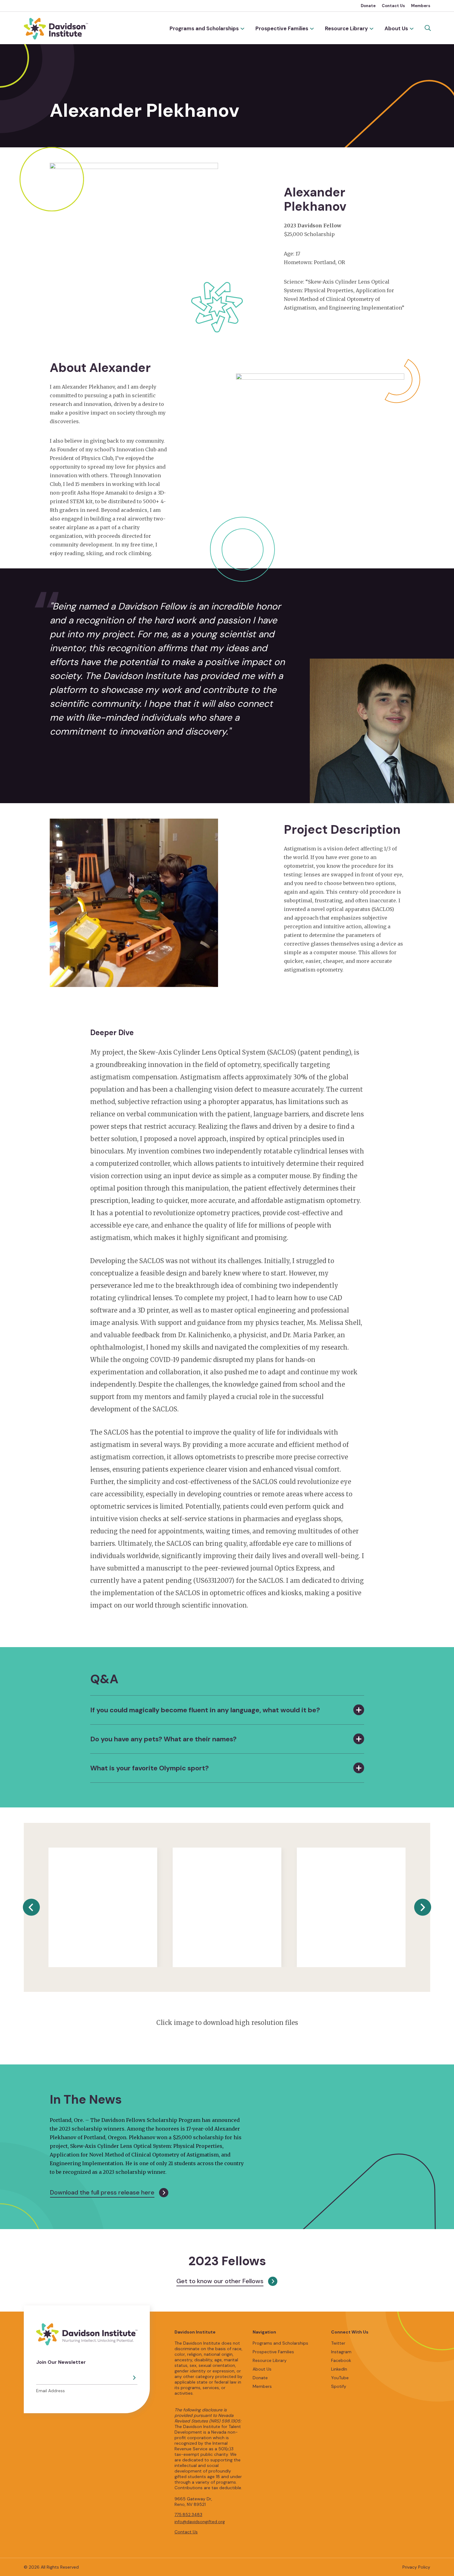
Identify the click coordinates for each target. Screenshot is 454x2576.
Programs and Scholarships (204, 28)
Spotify (339, 2386)
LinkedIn (339, 2369)
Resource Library (346, 28)
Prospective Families (282, 28)
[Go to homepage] (56, 29)
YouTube (340, 2378)
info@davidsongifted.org (200, 2522)
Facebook (341, 2360)
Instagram (341, 2352)
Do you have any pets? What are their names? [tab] (163, 1739)
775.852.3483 (188, 2515)
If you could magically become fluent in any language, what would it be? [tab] (205, 1710)
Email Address (50, 2391)
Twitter (338, 2343)
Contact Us (393, 6)
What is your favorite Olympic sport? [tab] (149, 1768)
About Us (396, 28)
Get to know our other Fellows (220, 2281)
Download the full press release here (102, 2192)
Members (421, 6)
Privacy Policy (416, 2567)
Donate (368, 6)
